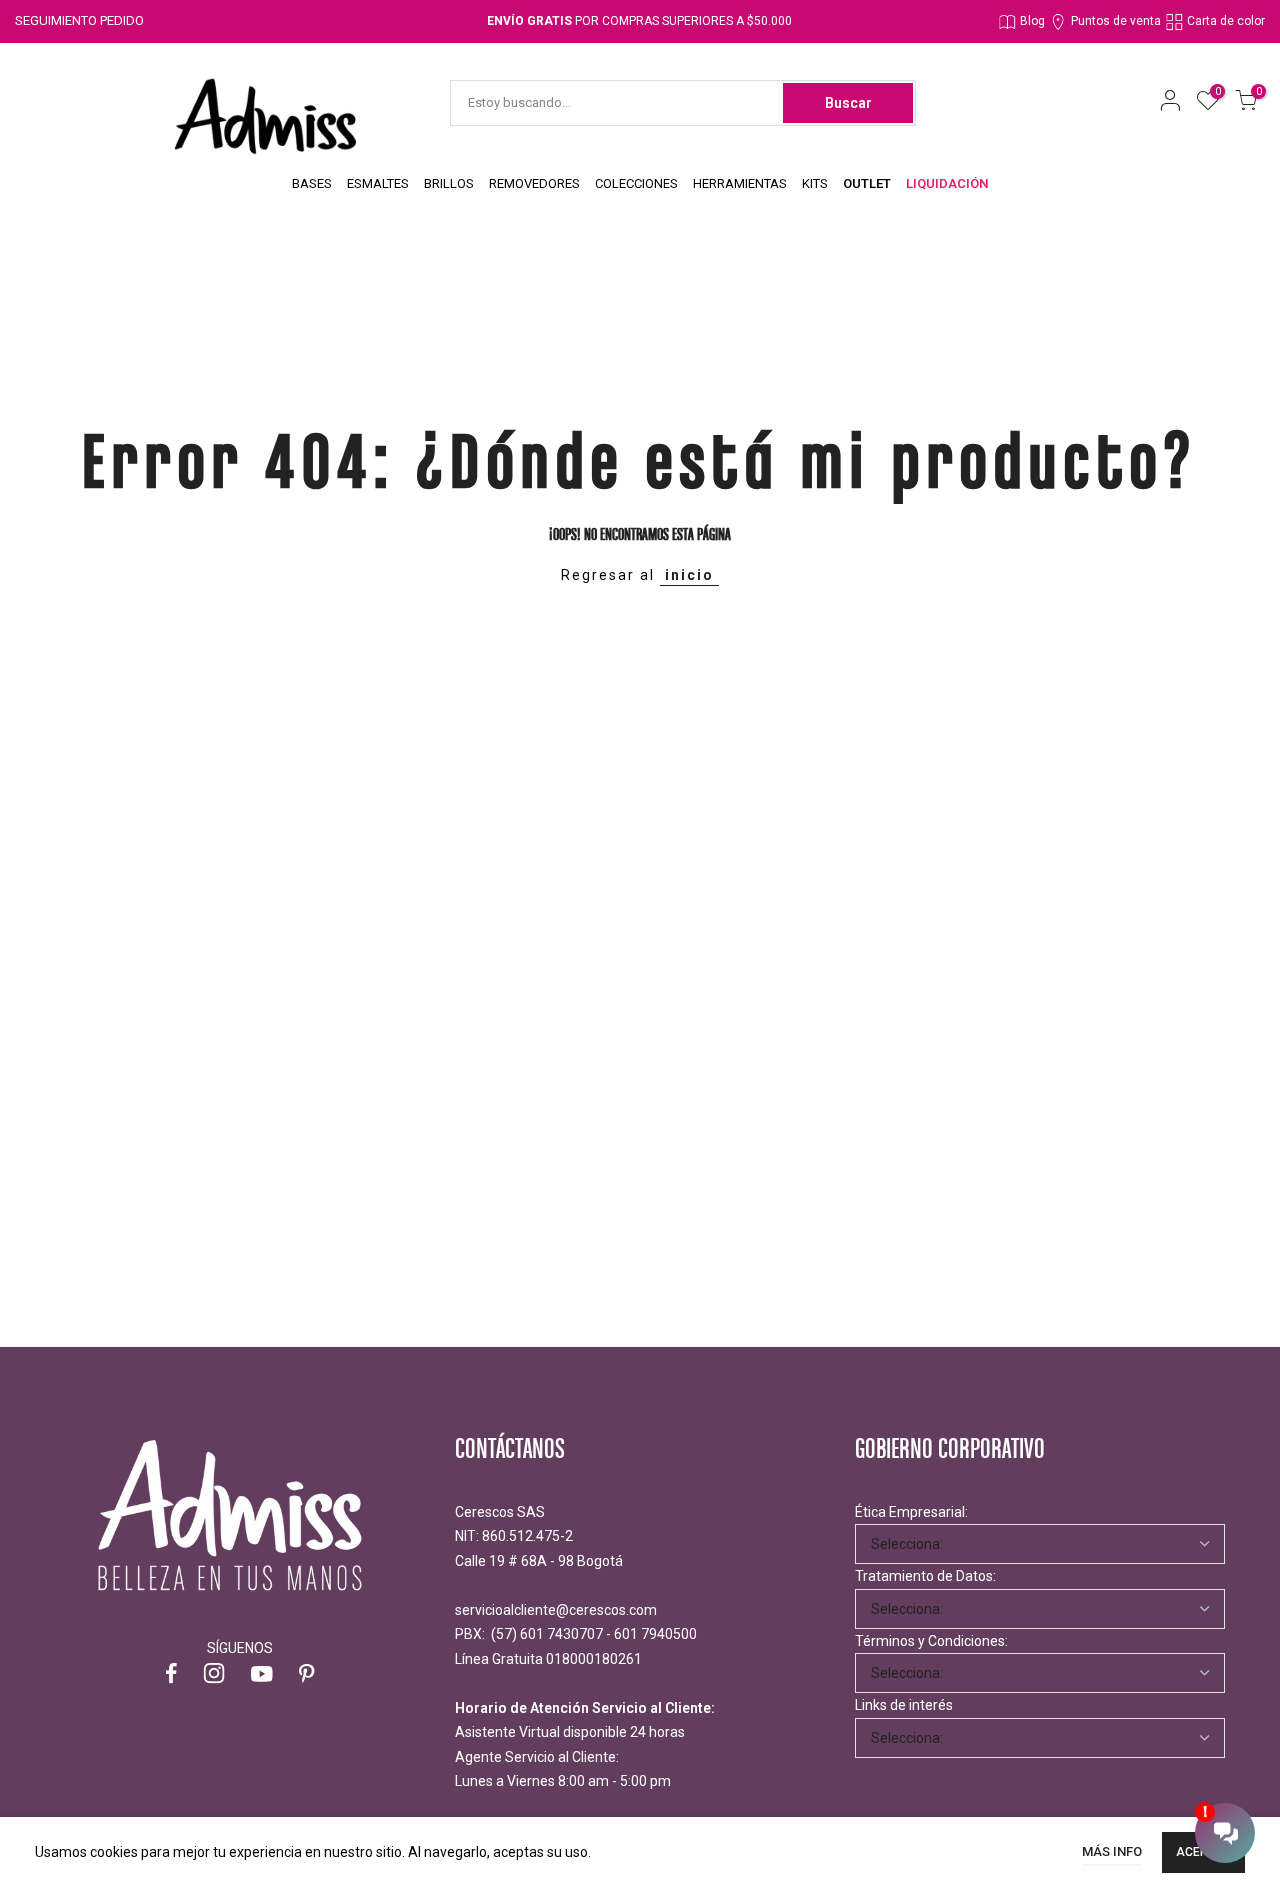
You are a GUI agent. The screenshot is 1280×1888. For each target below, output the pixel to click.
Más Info (1112, 1851)
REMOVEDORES (534, 183)
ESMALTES (378, 183)
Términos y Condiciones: (931, 1641)
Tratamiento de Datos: (925, 1576)
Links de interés (904, 1705)
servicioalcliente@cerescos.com (556, 1610)
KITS (815, 183)
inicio (689, 575)
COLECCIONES (636, 183)
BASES (312, 183)
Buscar (848, 103)
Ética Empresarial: (911, 1512)
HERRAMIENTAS (740, 183)
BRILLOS (449, 183)
